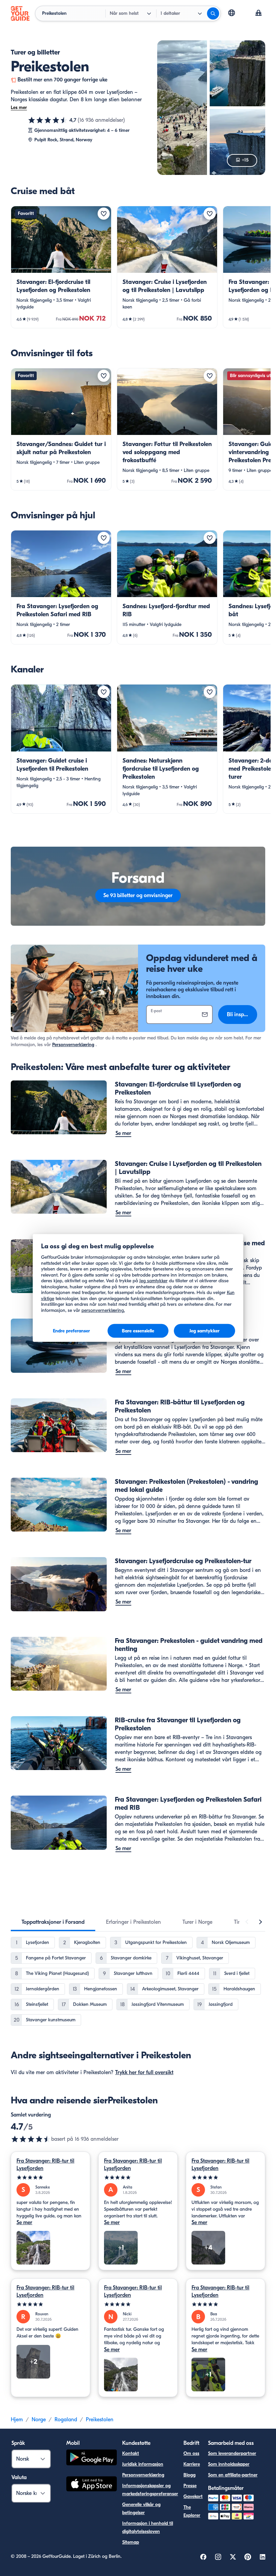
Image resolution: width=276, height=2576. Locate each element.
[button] (61, 267)
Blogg (189, 2475)
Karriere (192, 2464)
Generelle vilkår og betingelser (141, 2509)
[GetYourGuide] (20, 13)
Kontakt (131, 2453)
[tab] (53, 1922)
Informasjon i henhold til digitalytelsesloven (148, 2527)
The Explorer (192, 2511)
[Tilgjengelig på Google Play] (92, 2458)
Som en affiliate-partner (233, 2475)
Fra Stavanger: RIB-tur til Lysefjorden (45, 2165)
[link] (61, 267)
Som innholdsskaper (229, 2464)
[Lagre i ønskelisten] (104, 214)
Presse (190, 2486)
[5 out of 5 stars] (50, 2178)
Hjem (17, 2420)
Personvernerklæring (73, 1045)
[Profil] (258, 13)
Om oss (191, 2453)
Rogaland (66, 2420)
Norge (39, 2420)
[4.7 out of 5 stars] (31, 2139)
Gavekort (193, 2496)
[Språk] (232, 13)
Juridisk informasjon (143, 2464)
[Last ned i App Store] (92, 2485)
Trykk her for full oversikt (144, 2072)
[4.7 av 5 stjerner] (48, 120)
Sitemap (131, 2542)
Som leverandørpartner (232, 2453)
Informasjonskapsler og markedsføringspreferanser (150, 2490)
